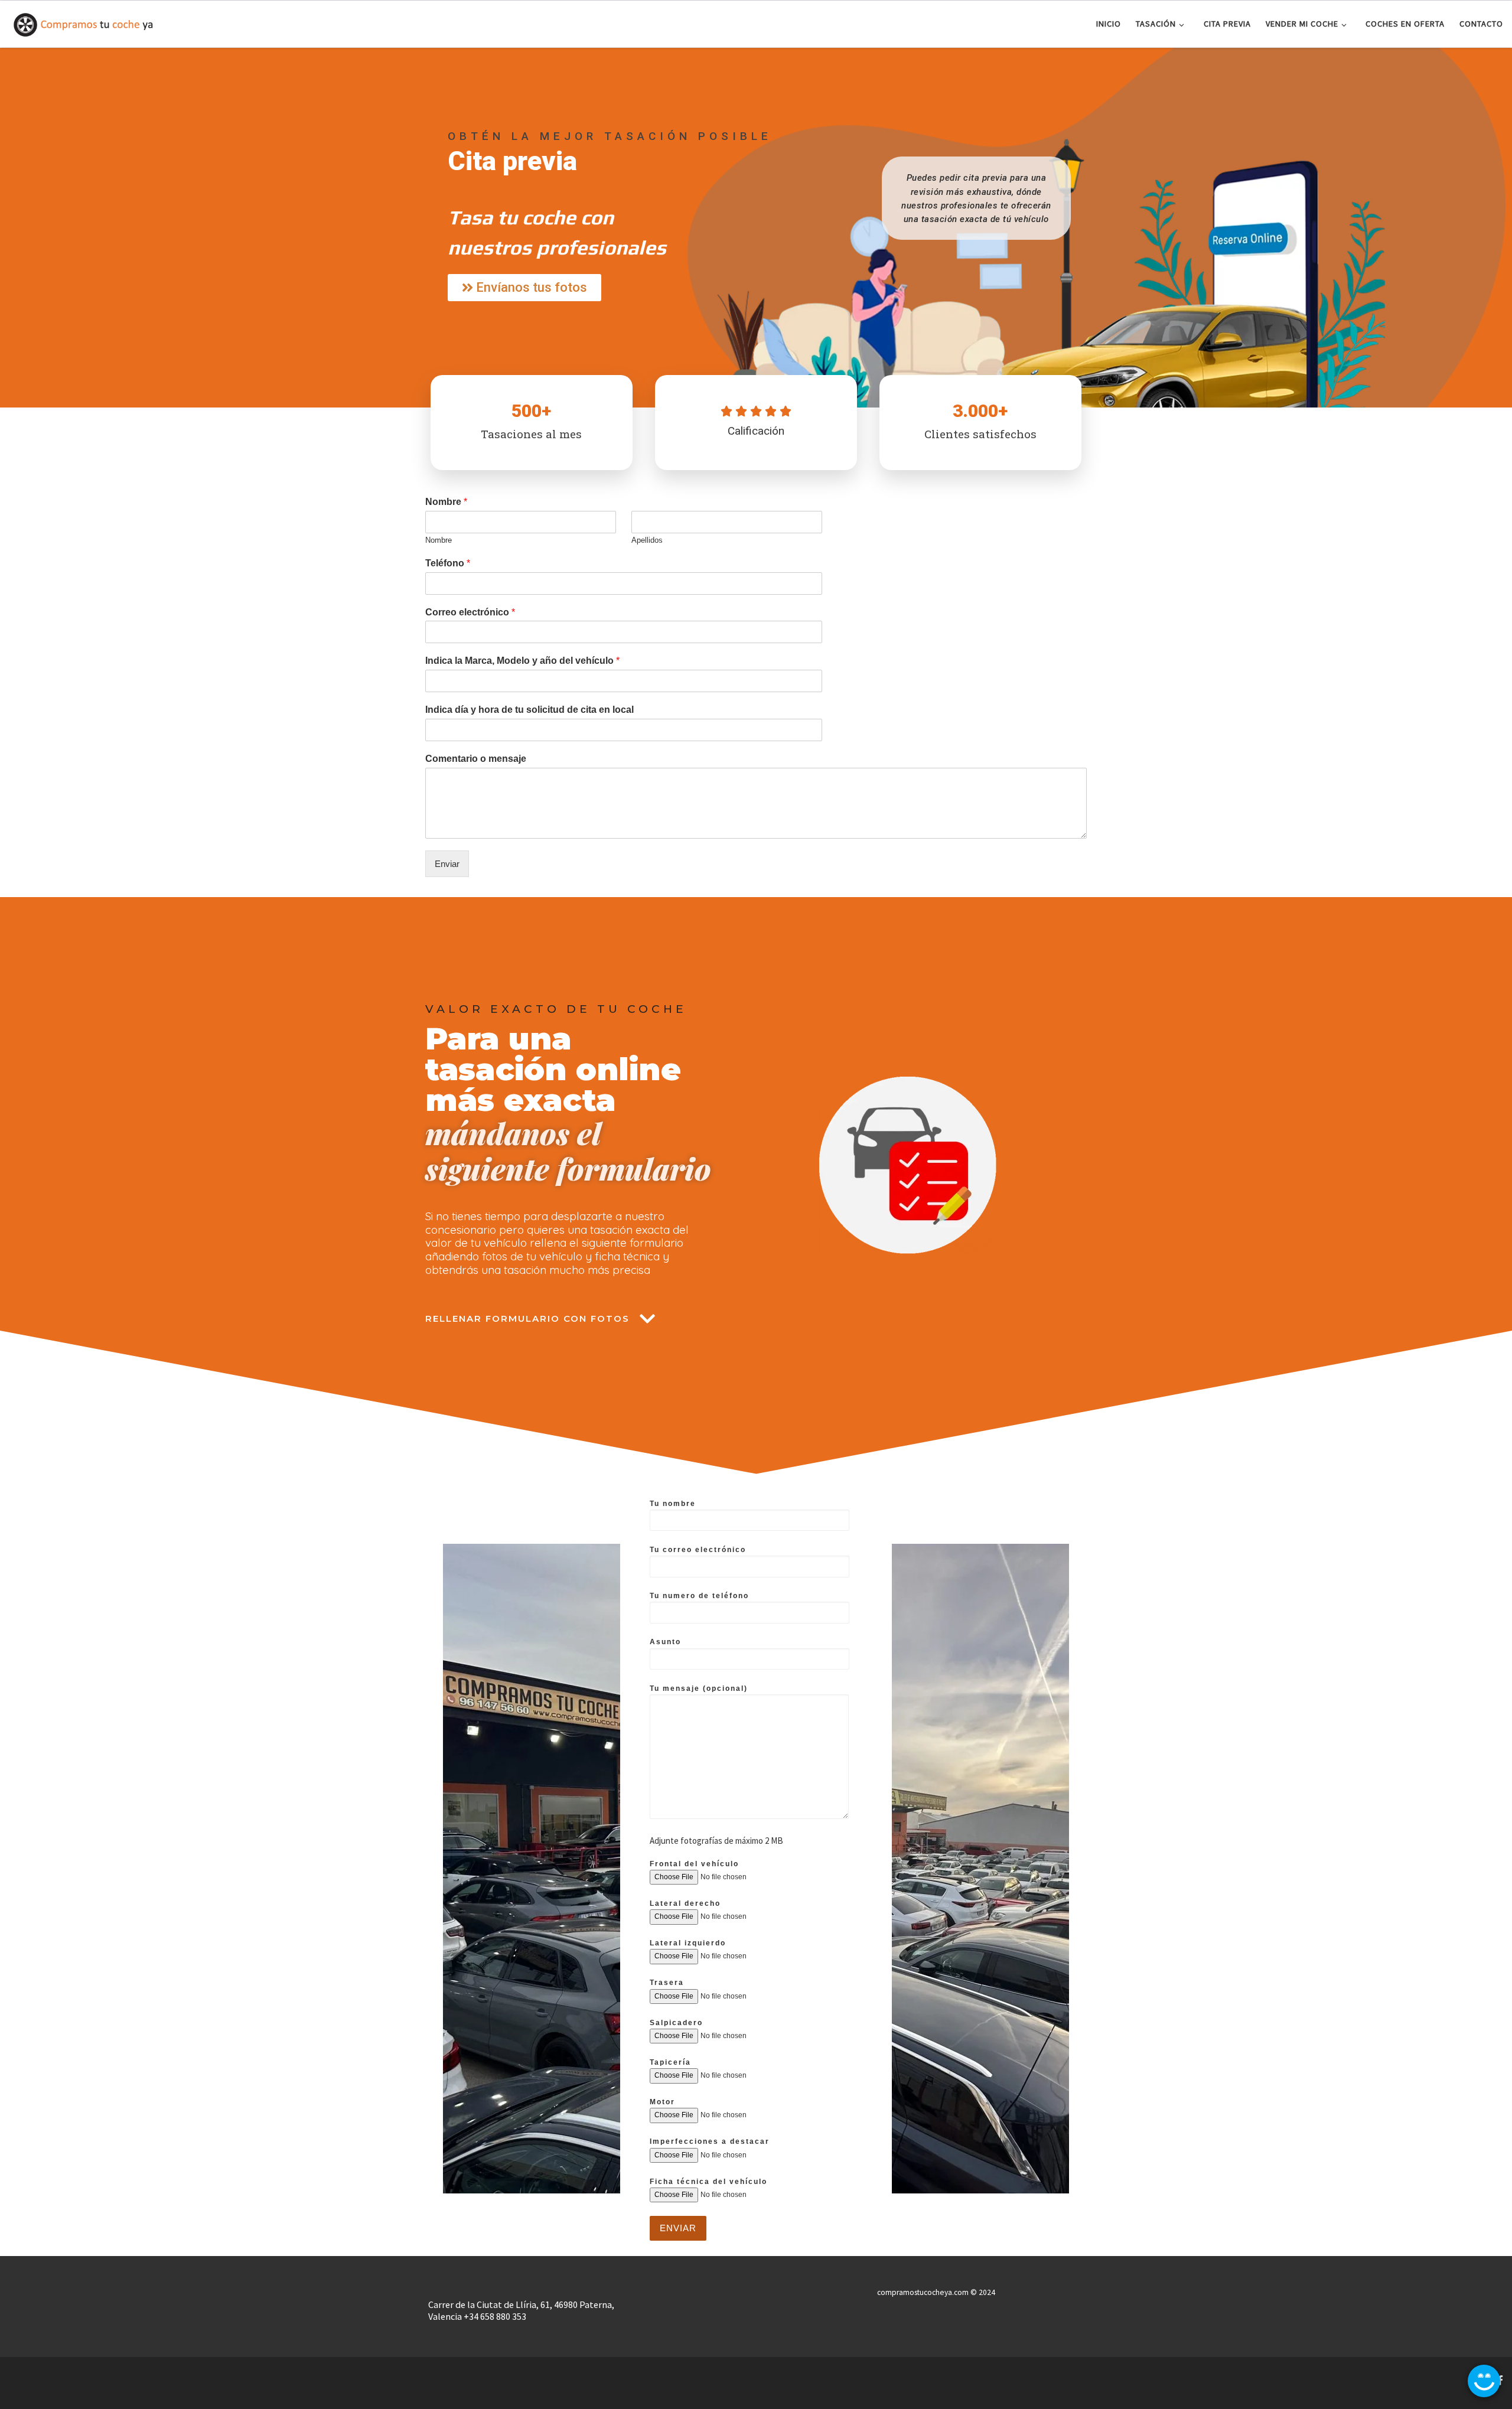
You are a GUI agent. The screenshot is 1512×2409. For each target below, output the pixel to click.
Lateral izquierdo (688, 1943)
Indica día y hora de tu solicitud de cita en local (529, 710)
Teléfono (448, 563)
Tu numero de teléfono (699, 1596)
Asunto (665, 1642)
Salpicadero (676, 2023)
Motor (662, 2102)
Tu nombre (673, 1504)
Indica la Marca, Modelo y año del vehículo (522, 661)
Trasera (667, 1983)
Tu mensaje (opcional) (699, 1688)
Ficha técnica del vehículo (708, 2182)
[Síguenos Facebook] (1500, 2380)
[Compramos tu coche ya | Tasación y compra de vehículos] (83, 22)
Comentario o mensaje (476, 759)
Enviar (447, 864)
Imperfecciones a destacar (710, 2141)
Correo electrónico (470, 612)
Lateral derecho (685, 1903)
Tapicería (670, 2062)
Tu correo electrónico (698, 1550)
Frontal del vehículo (694, 1864)
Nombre (446, 502)
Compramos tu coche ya (86, 2377)
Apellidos (647, 540)
